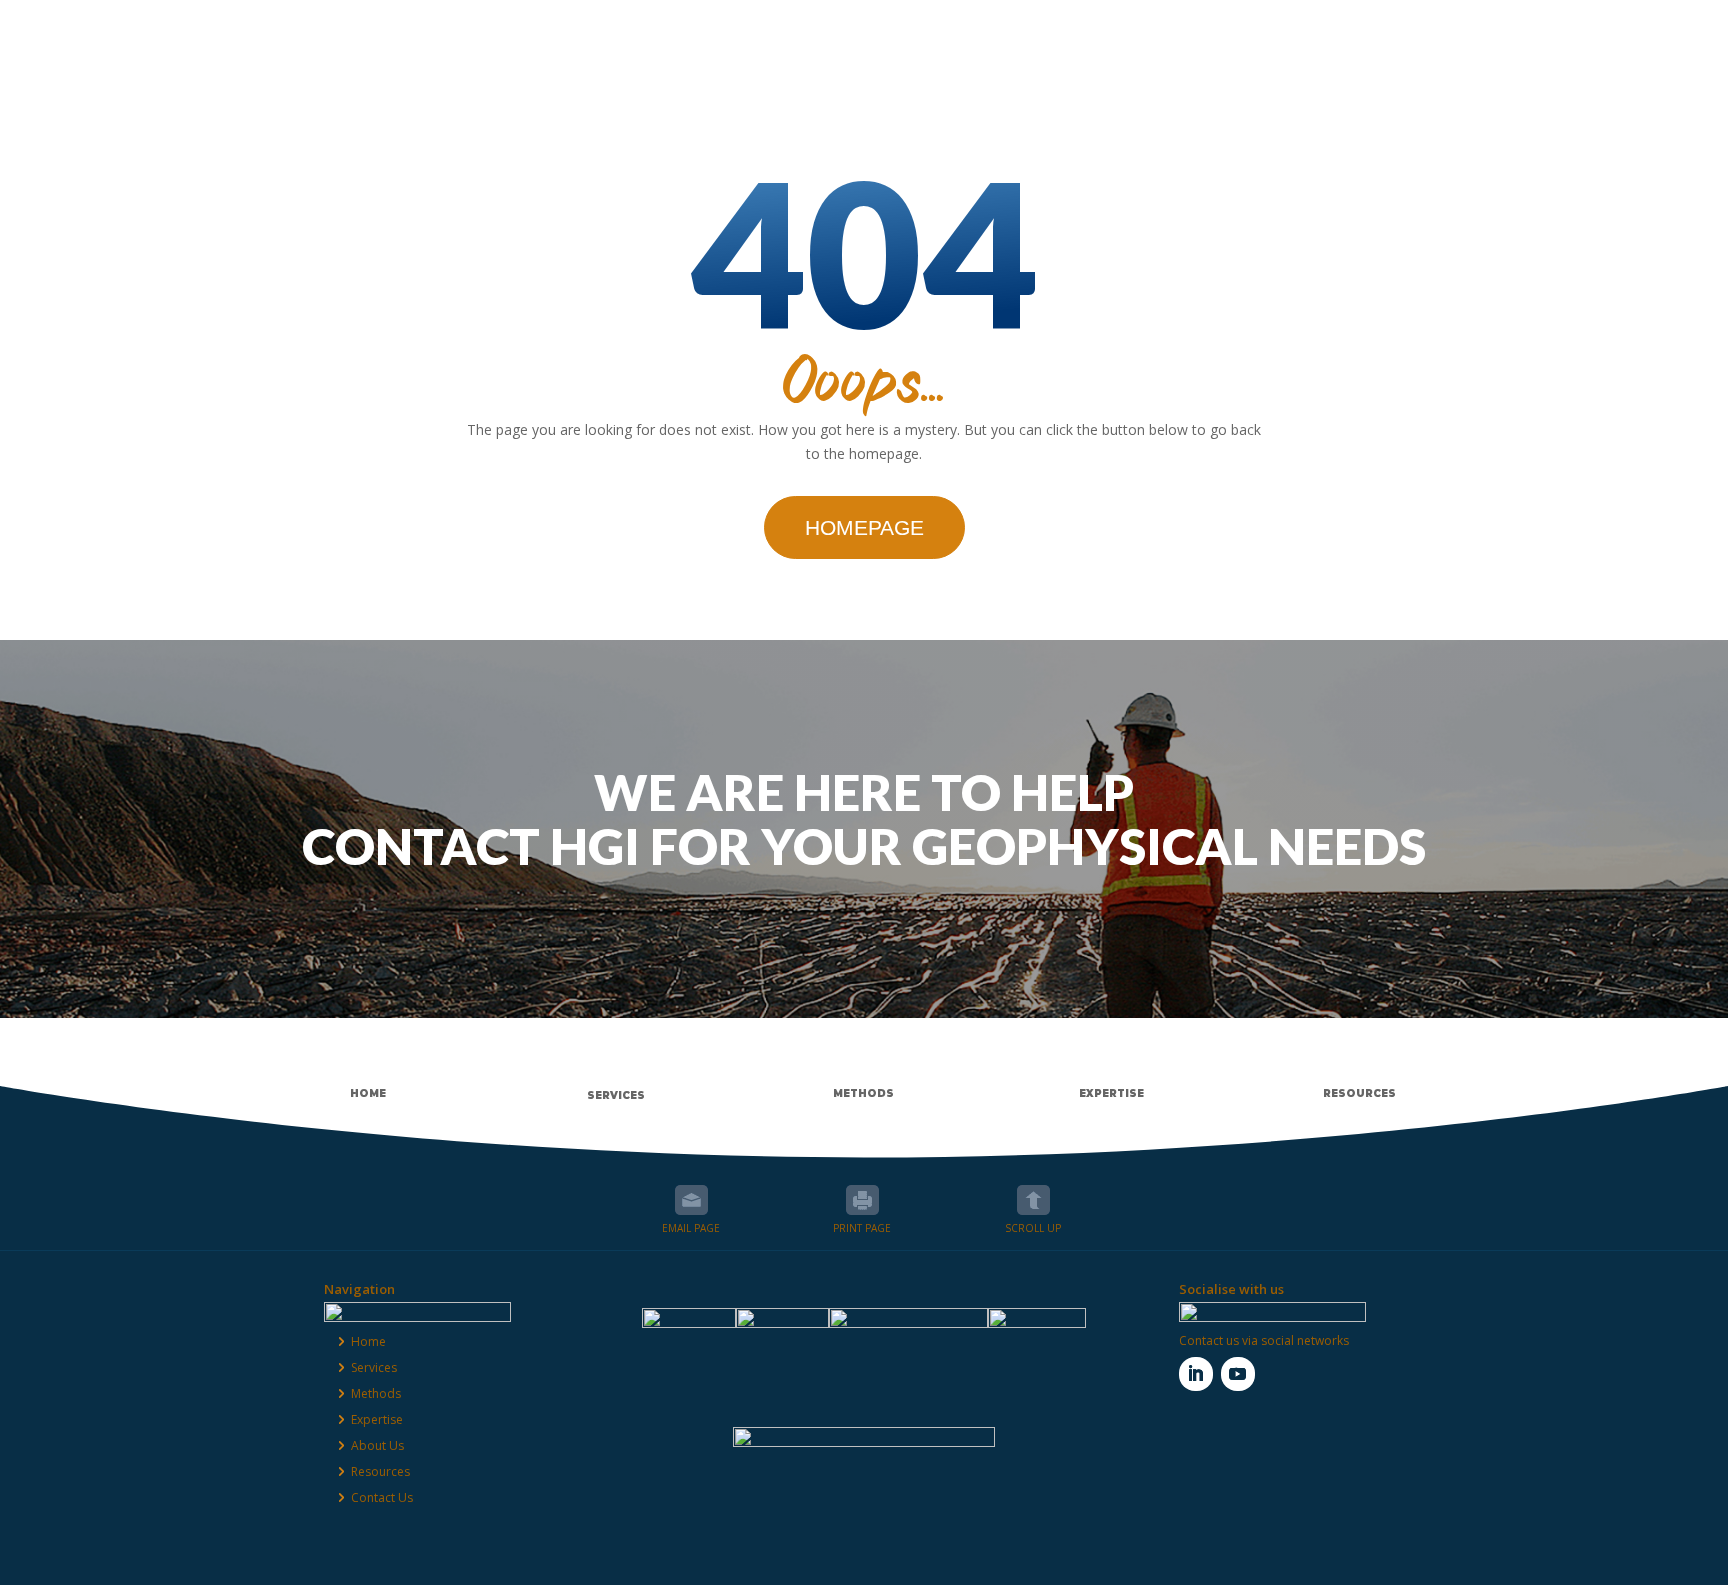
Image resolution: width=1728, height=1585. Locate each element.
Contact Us (1457, 35)
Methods (964, 35)
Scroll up (1033, 1200)
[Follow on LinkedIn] (1196, 1374)
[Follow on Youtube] (1238, 1374)
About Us (1200, 35)
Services (851, 35)
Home (368, 1341)
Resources (1323, 35)
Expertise (1082, 35)
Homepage (864, 527)
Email (691, 1200)
